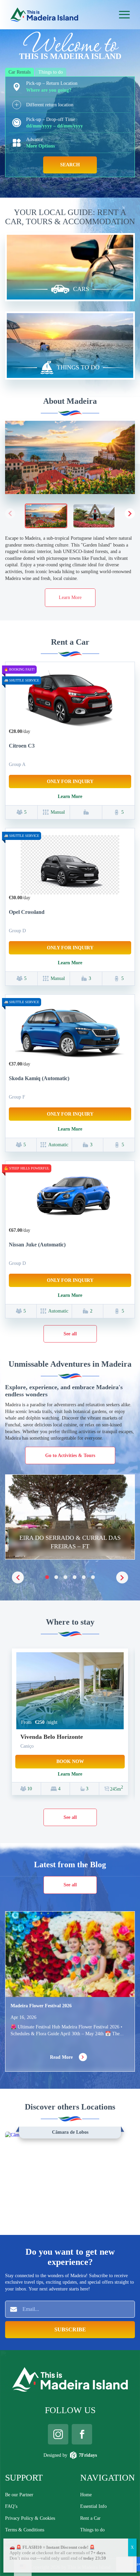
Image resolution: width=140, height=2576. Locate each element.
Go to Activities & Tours (70, 1455)
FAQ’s (11, 2506)
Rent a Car (90, 2518)
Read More (62, 2057)
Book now (70, 1761)
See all (70, 1334)
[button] (130, 513)
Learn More (70, 597)
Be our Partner (19, 2495)
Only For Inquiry (70, 781)
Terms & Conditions (25, 2530)
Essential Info (93, 2506)
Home (86, 2495)
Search (70, 165)
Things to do (92, 2530)
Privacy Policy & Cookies (30, 2518)
